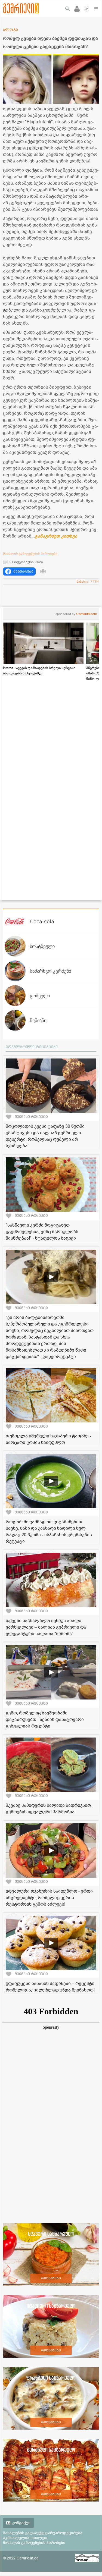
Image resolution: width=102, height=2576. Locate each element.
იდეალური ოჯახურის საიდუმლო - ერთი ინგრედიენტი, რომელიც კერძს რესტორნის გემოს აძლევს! (49, 1898)
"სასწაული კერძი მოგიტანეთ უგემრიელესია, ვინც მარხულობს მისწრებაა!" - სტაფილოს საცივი (42, 1232)
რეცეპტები (51, 2278)
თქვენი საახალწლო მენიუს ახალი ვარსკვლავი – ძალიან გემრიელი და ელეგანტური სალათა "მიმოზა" (46, 1627)
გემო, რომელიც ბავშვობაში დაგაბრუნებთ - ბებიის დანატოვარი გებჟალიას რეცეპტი (45, 1720)
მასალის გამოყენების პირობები (30, 554)
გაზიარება (23, 571)
